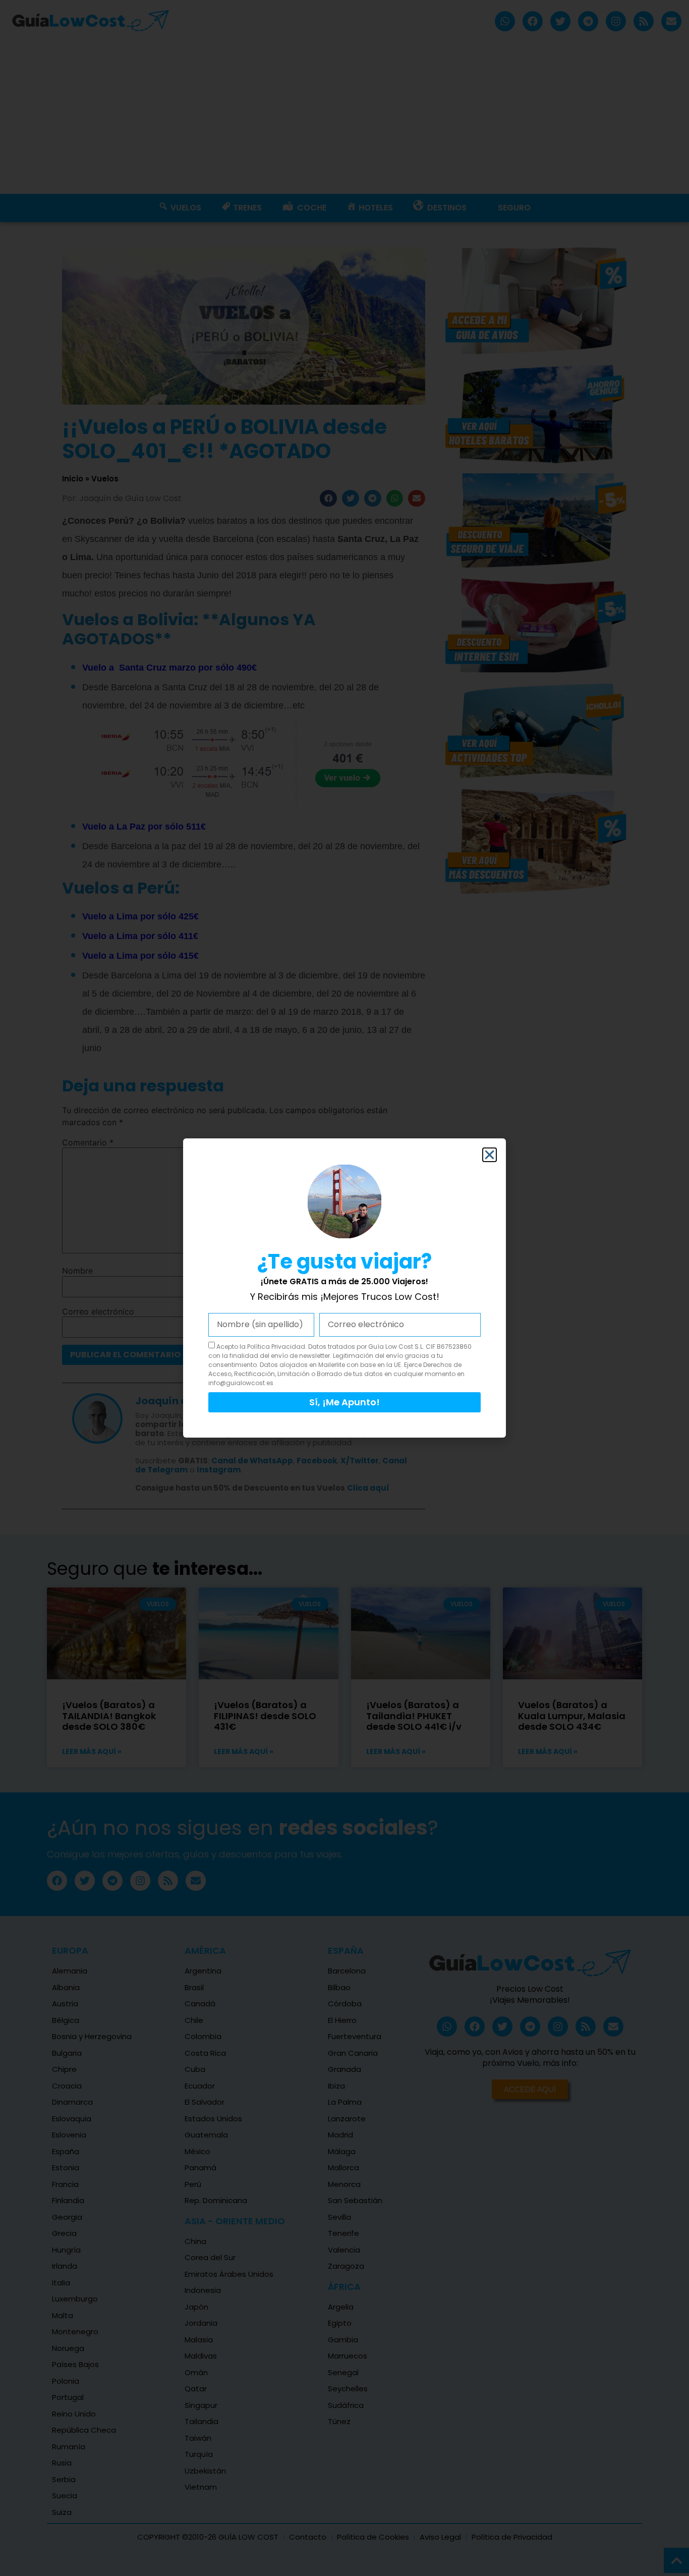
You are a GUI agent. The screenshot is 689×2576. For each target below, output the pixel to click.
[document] (344, 1288)
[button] (490, 1155)
